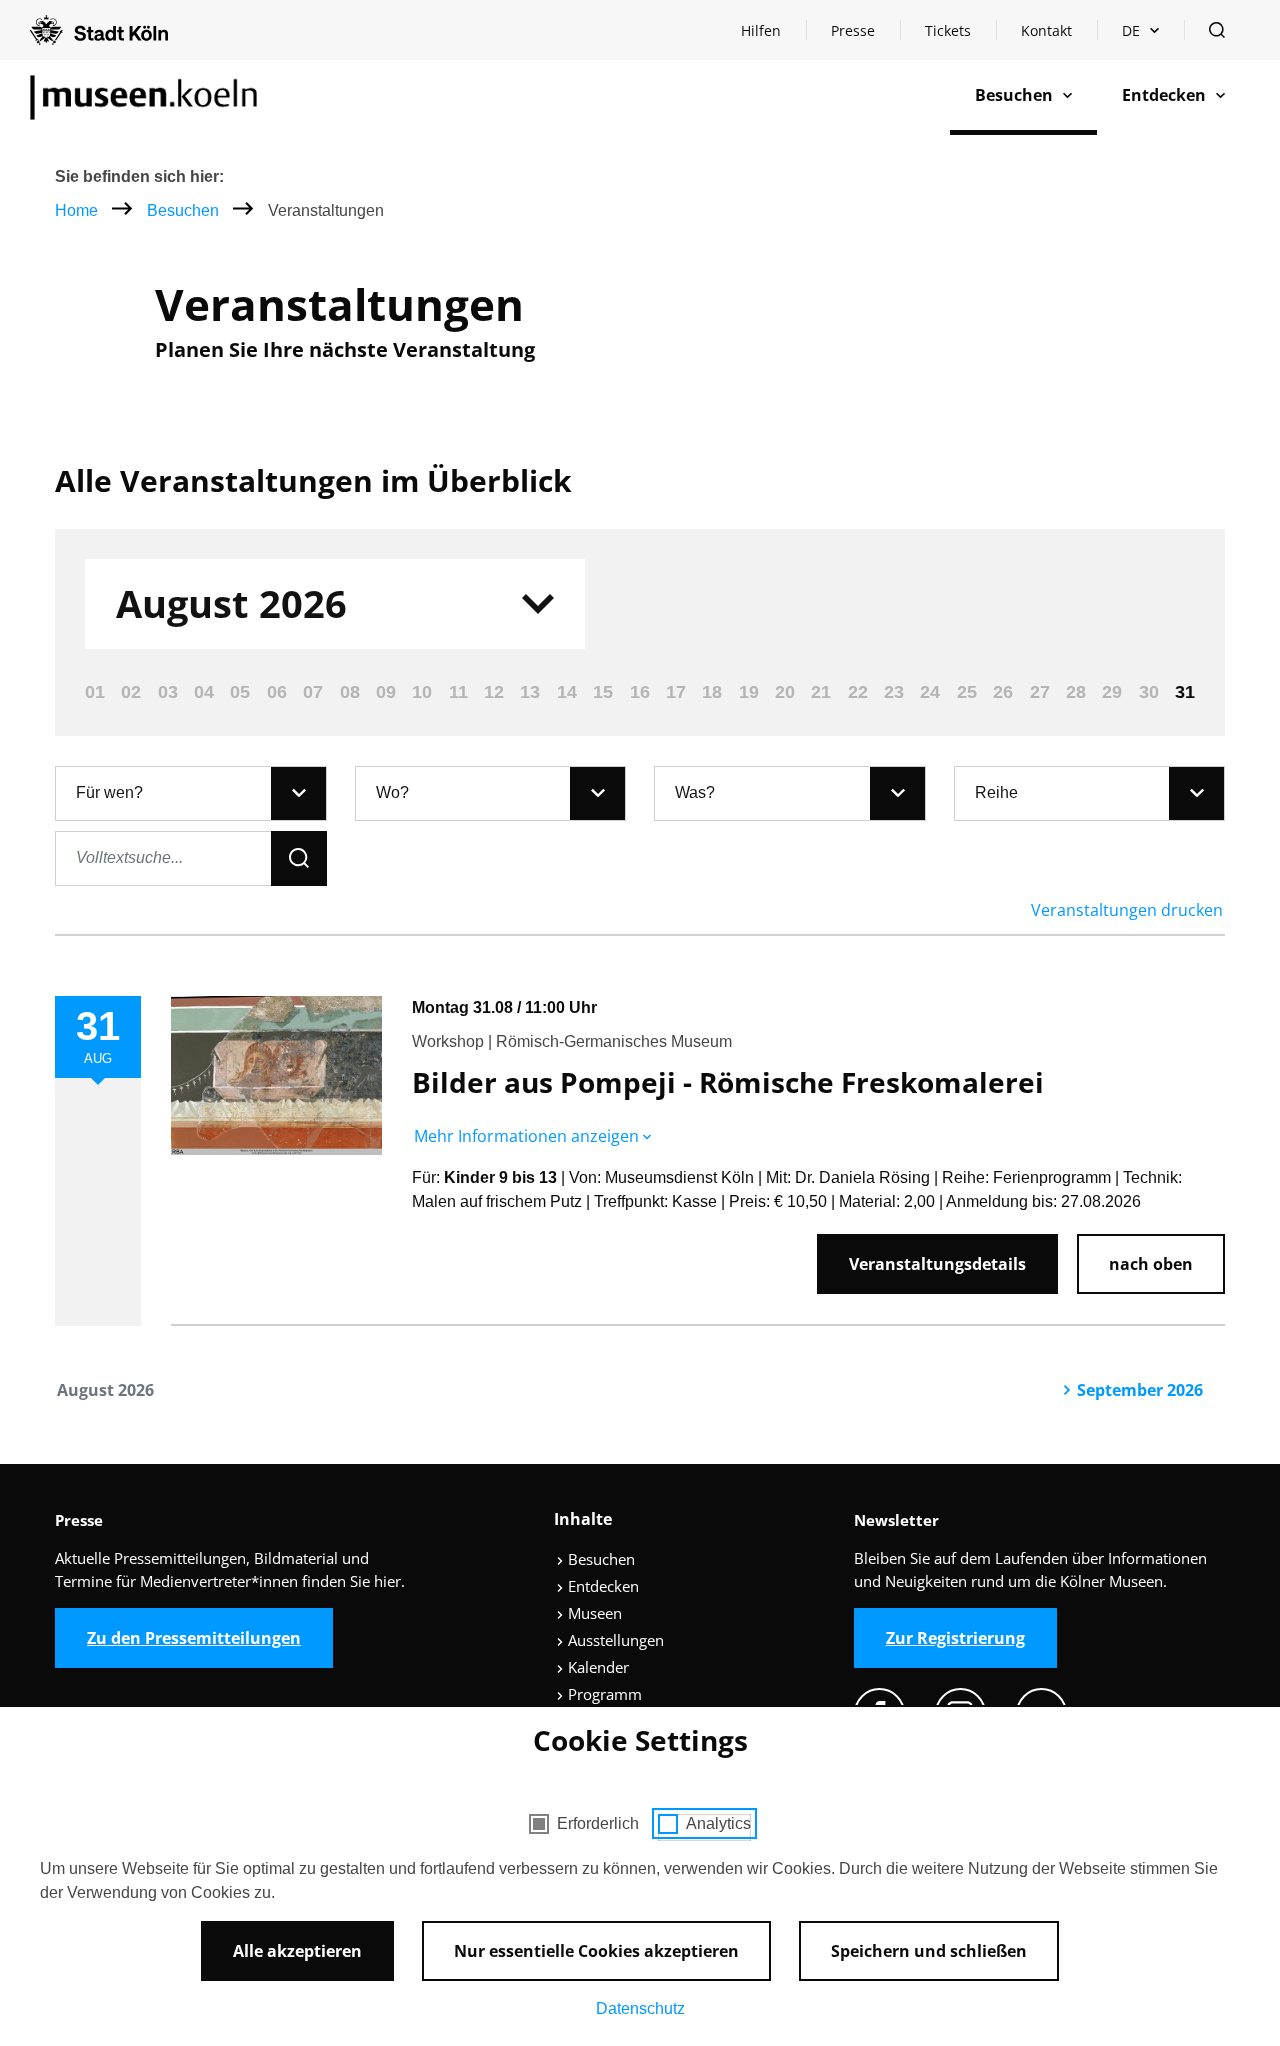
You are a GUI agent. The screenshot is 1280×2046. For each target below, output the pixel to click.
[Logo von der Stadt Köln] (99, 30)
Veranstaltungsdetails (937, 1264)
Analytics (718, 1823)
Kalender (596, 1667)
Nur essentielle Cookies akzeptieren (596, 1951)
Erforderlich (598, 1823)
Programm (603, 1694)
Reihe (996, 792)
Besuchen (185, 210)
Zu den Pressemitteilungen (194, 1638)
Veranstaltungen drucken (1127, 910)
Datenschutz (640, 2008)
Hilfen (773, 35)
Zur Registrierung (955, 1638)
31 (1185, 692)
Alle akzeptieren (297, 1951)
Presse (853, 30)
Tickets (948, 30)
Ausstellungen (614, 1640)
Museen (593, 1613)
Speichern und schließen (929, 1951)
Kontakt (1046, 30)
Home (76, 210)
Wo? (392, 792)
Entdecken (601, 1586)
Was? (695, 792)
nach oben (1151, 1264)
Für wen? (109, 792)
